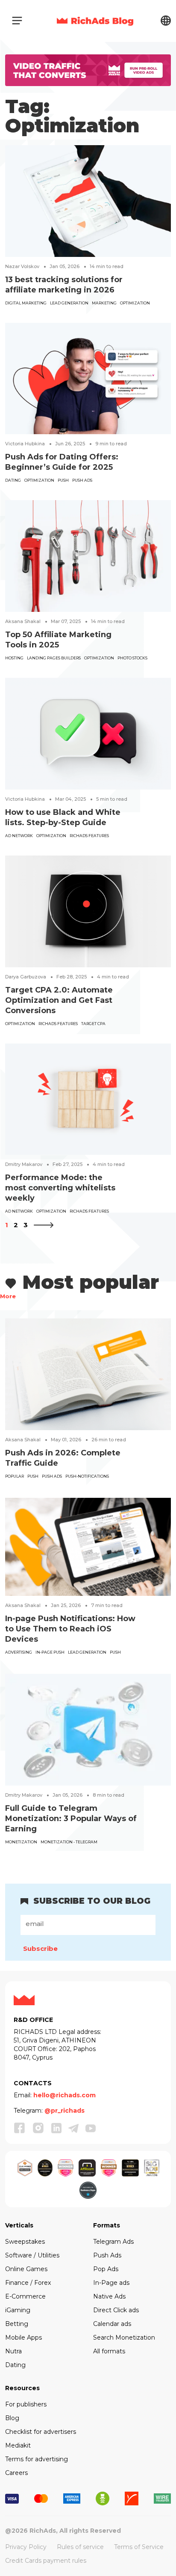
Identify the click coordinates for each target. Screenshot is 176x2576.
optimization (135, 303)
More (8, 1296)
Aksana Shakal (23, 621)
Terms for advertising (37, 2459)
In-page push (50, 1652)
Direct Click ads (116, 2310)
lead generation (69, 303)
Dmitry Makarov (24, 1164)
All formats (109, 2351)
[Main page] (95, 21)
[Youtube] (91, 2128)
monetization (21, 1842)
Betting (17, 2324)
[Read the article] (88, 201)
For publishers (26, 2404)
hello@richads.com (65, 2095)
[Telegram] (73, 2128)
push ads (82, 480)
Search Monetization (124, 2337)
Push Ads (107, 2255)
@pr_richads (65, 2111)
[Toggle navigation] (17, 21)
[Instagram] (38, 2128)
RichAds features (89, 836)
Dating (13, 480)
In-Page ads (111, 2283)
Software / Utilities (32, 2255)
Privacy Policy (26, 2547)
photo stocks (132, 658)
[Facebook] (20, 2128)
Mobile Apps (23, 2337)
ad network (19, 836)
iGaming (18, 2310)
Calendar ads (112, 2324)
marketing (104, 303)
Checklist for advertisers (41, 2432)
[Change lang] (166, 20)
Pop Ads (106, 2269)
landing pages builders (54, 658)
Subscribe (40, 1948)
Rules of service (80, 2547)
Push (63, 480)
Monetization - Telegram (69, 1842)
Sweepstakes (25, 2242)
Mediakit (18, 2445)
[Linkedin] (56, 2128)
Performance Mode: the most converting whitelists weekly (60, 1188)
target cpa (93, 1024)
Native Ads (109, 2296)
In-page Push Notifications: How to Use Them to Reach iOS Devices (70, 1629)
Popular (15, 1476)
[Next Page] (44, 1225)
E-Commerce (25, 2296)
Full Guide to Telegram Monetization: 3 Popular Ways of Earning (71, 1819)
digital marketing (26, 303)
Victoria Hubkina (25, 444)
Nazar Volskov (22, 266)
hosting (14, 658)
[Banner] (88, 70)
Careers (16, 2473)
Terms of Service (139, 2547)
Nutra (13, 2351)
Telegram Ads (113, 2242)
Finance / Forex (28, 2283)
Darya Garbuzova (26, 977)
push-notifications (87, 1476)
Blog (12, 2418)
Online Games (26, 2269)
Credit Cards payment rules (46, 2561)
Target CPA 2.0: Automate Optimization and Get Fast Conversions (59, 1000)
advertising (19, 1652)
